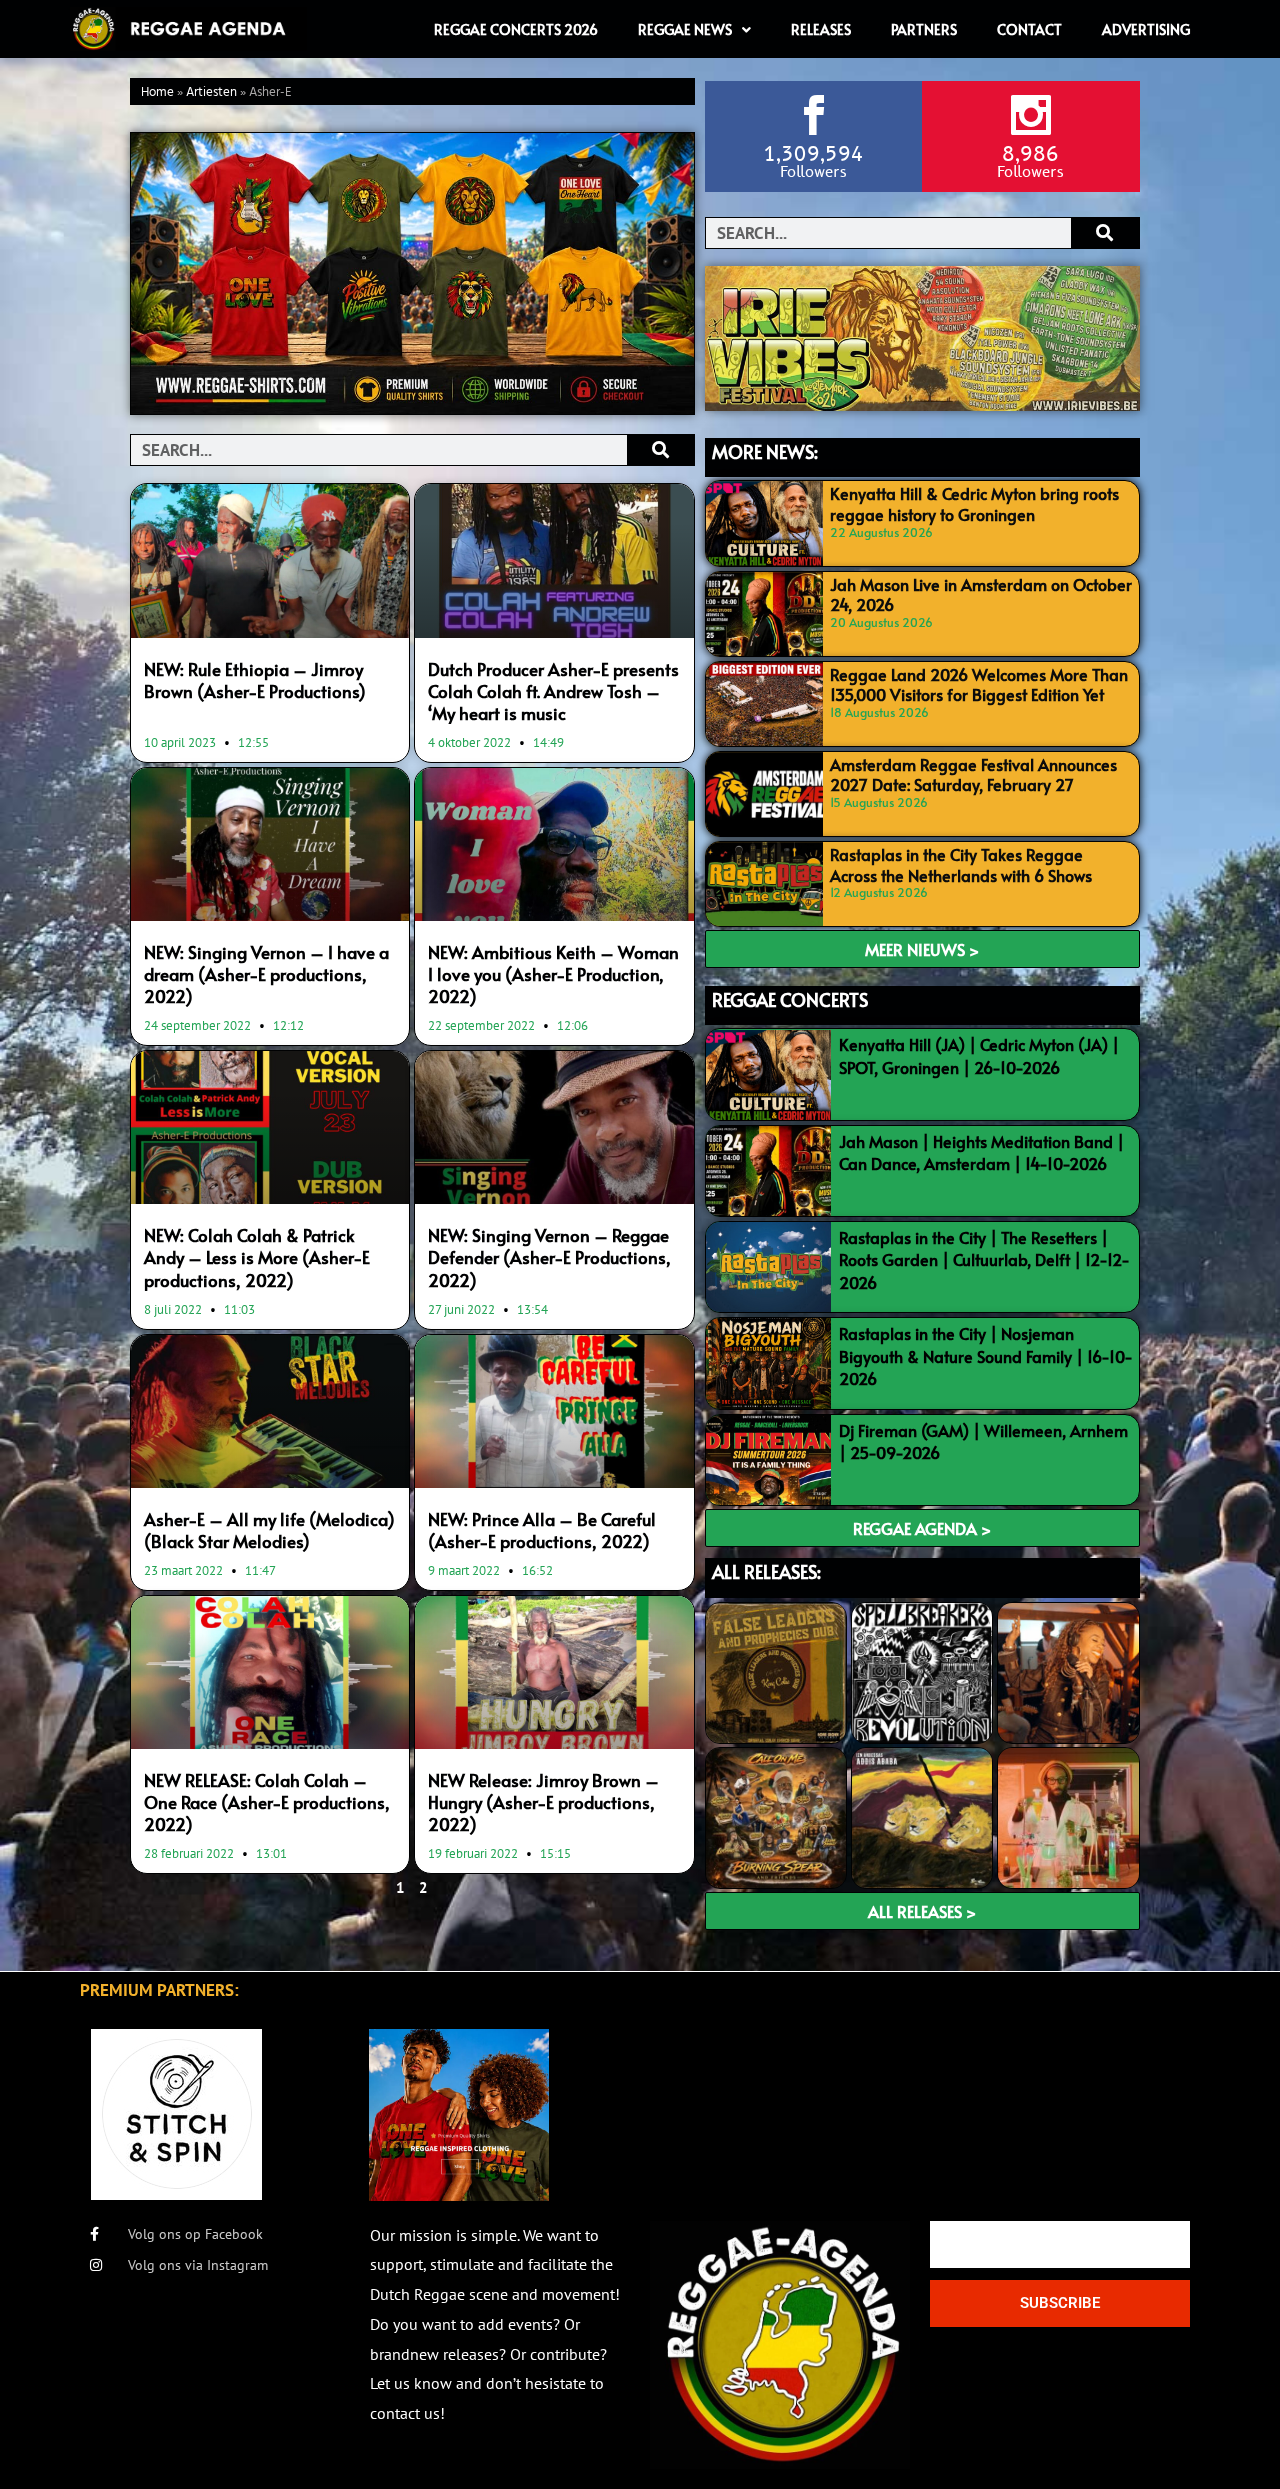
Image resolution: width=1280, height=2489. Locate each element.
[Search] (660, 450)
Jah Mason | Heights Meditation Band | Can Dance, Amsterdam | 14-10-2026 (981, 1152)
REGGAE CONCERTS (790, 999)
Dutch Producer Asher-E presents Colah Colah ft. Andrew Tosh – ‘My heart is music (553, 691)
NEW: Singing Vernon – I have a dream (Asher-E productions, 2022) (266, 974)
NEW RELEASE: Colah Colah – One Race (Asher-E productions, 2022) (267, 1802)
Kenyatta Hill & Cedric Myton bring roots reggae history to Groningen (974, 503)
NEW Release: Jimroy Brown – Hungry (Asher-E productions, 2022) (543, 1802)
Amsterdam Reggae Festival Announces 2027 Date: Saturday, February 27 (973, 774)
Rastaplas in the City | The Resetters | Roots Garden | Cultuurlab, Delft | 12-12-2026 (984, 1259)
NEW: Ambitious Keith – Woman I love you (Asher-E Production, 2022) (553, 974)
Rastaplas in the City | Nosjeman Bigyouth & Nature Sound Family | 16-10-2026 (986, 1355)
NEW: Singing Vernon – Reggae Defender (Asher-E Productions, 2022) (549, 1257)
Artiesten (211, 92)
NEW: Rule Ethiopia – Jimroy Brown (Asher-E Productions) (255, 680)
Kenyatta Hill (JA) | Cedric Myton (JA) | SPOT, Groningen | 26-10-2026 (979, 1055)
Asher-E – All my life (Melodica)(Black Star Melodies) (269, 1530)
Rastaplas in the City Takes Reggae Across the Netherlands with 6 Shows (961, 864)
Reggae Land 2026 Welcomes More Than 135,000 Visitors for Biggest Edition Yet (979, 684)
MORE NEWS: (765, 451)
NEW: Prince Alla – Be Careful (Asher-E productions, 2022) (542, 1530)
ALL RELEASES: (766, 1571)
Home (157, 92)
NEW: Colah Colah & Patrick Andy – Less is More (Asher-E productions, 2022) (257, 1257)
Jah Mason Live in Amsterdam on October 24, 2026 (981, 594)
